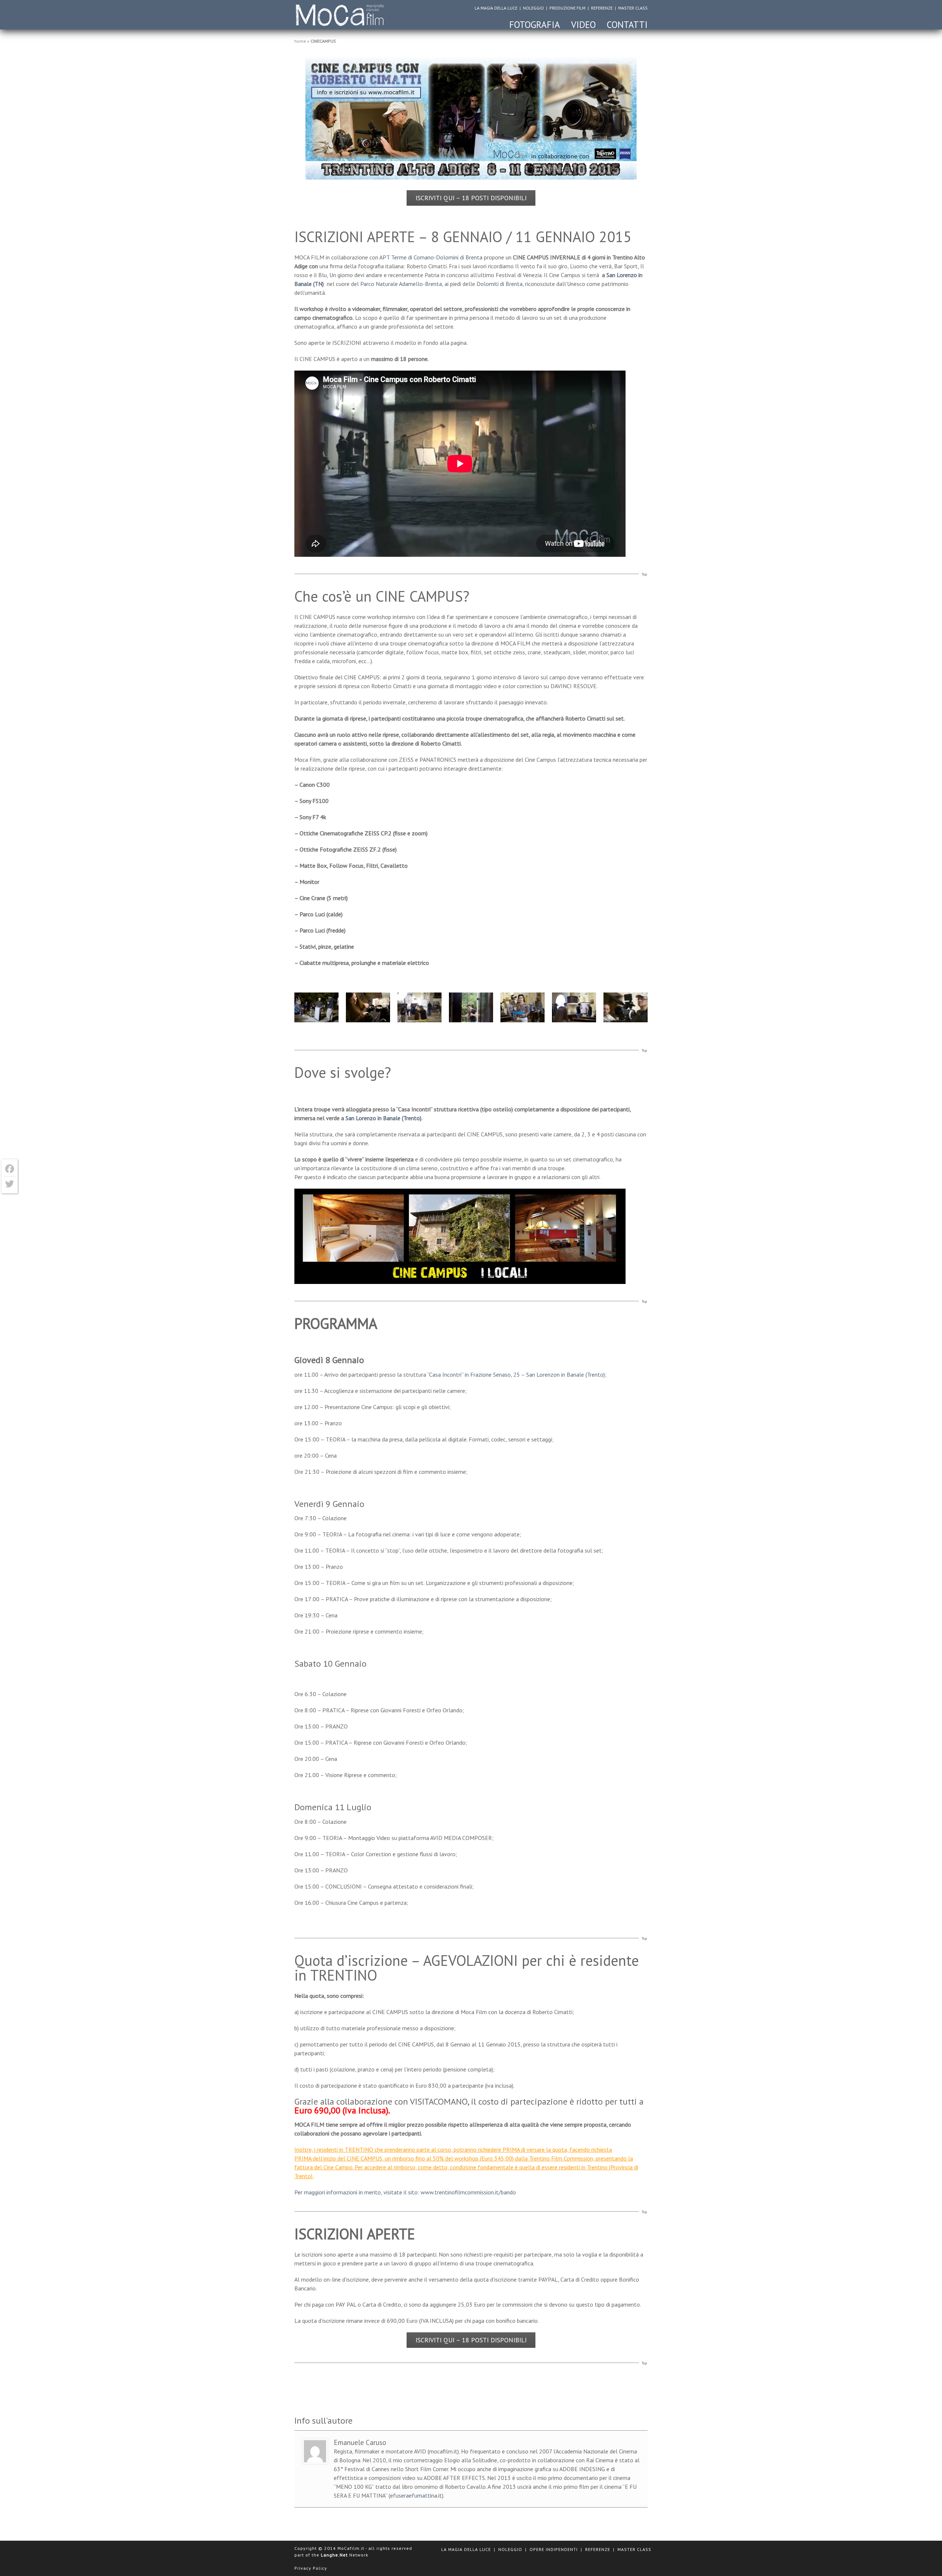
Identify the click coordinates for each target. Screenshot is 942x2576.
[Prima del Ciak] (523, 1008)
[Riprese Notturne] (316, 1008)
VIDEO (583, 25)
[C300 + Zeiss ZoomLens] (626, 1008)
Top (644, 574)
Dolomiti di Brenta (500, 284)
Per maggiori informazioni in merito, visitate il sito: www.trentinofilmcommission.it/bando (405, 2192)
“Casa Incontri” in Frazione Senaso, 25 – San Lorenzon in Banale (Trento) (516, 1374)
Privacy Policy (311, 2568)
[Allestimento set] (574, 1008)
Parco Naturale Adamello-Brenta (401, 284)
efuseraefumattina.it (416, 2495)
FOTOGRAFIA (535, 25)
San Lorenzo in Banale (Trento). (384, 1118)
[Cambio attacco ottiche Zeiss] (368, 1008)
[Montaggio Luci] (471, 1008)
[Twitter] (10, 1184)
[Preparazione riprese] (419, 1008)
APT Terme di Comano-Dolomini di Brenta (431, 257)
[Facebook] (10, 1169)
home (300, 41)
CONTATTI (627, 25)
